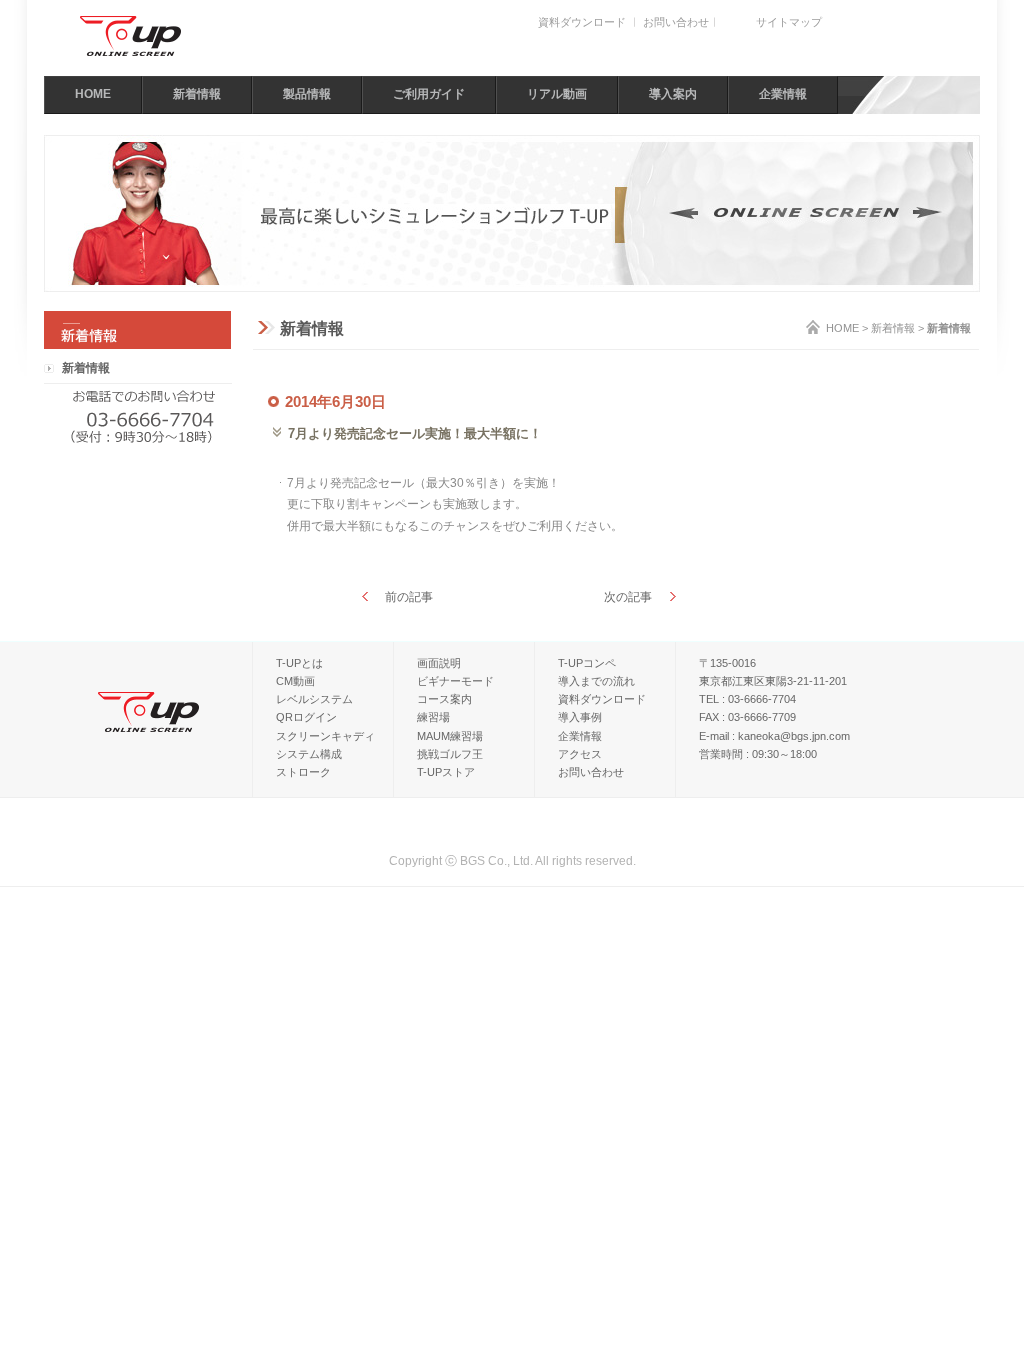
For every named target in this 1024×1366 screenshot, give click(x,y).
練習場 (433, 717)
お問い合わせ (676, 22)
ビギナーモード (455, 681)
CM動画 (295, 681)
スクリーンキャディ (325, 736)
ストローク (303, 772)
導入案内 (673, 94)
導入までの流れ (596, 681)
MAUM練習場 (450, 736)
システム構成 (309, 754)
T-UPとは (299, 663)
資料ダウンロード (582, 22)
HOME (93, 94)
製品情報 (307, 94)
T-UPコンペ (587, 663)
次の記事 (628, 597)
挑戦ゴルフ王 (450, 754)
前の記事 (409, 597)
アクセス (580, 754)
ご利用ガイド (429, 94)
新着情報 (197, 94)
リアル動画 (557, 94)
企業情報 (783, 94)
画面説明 (439, 663)
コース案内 (444, 699)
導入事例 (580, 717)
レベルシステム (314, 699)
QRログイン (306, 717)
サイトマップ (789, 22)
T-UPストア (446, 772)
